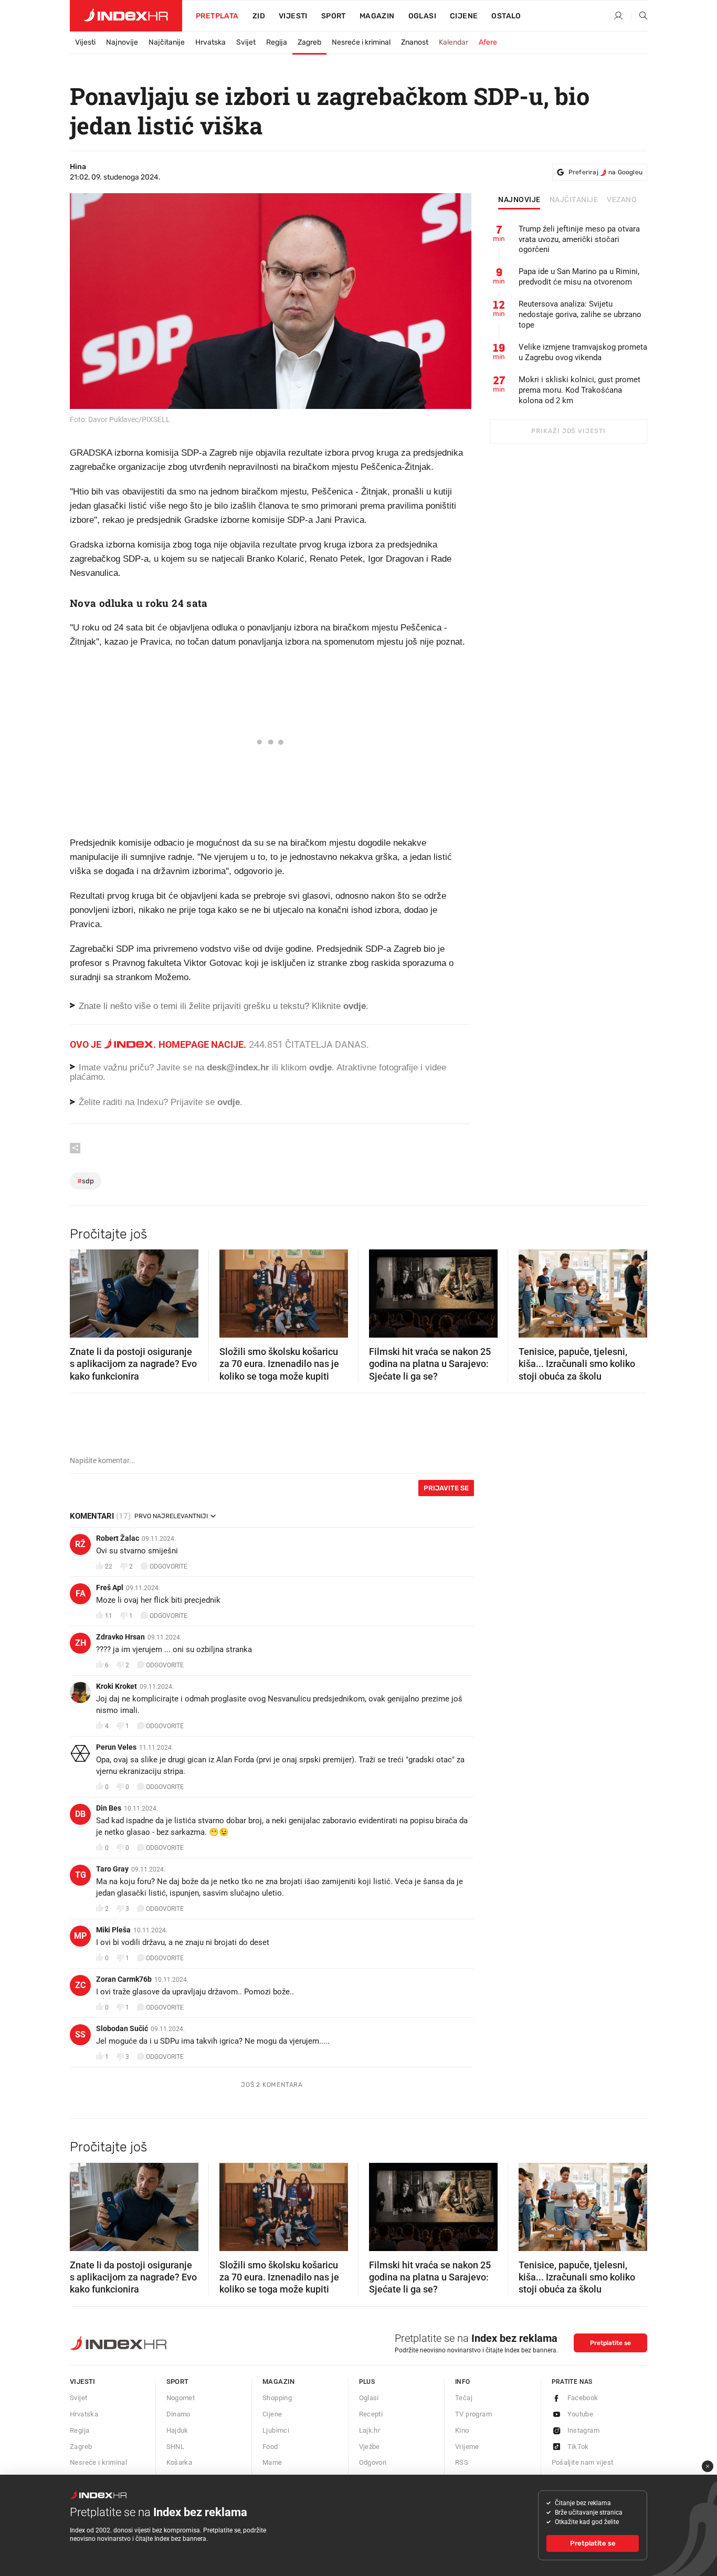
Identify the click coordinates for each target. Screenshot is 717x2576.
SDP (86, 1181)
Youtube (581, 2414)
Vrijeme (467, 2447)
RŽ (80, 1544)
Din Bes (109, 1808)
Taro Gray (112, 1869)
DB (80, 1814)
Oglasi (422, 16)
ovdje (320, 1068)
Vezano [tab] (622, 200)
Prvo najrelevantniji (171, 1516)
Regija (277, 42)
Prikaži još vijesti (568, 431)
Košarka (180, 2462)
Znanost (415, 42)
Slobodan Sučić (122, 2028)
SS (80, 2034)
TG (81, 1875)
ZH (81, 1643)
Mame (272, 2462)
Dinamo (178, 2414)
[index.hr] (126, 16)
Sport (334, 16)
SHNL (176, 2447)
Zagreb (309, 42)
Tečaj (464, 2398)
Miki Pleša (113, 1930)
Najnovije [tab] (519, 200)
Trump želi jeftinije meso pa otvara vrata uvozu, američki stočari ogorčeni (579, 239)
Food (270, 2447)
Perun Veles (116, 1747)
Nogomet (181, 2398)
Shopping (277, 2398)
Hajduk (177, 2430)
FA (81, 1594)
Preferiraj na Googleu (605, 172)
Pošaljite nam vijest (583, 2462)
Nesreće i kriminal (361, 42)
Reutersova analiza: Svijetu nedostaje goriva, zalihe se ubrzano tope (580, 314)
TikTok (578, 2447)
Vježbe (370, 2447)
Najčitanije (167, 42)
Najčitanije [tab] (574, 200)
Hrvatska (210, 42)
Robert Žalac (118, 1538)
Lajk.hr (370, 2430)
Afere (488, 42)
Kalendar (454, 42)
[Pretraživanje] (639, 16)
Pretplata (217, 16)
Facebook (583, 2398)
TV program (473, 2414)
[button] (83, 1290)
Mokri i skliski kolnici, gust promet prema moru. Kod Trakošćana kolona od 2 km (579, 390)
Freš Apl (110, 1587)
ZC (80, 1985)
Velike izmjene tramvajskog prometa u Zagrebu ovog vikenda (583, 352)
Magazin (279, 2382)
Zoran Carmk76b (124, 1979)
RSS (462, 2462)
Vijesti (293, 16)
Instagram (584, 2430)
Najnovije (122, 42)
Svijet (246, 42)
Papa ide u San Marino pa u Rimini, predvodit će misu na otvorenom (579, 277)
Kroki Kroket (117, 1686)
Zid (259, 16)
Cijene (464, 16)
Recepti (371, 2414)
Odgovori (373, 2462)
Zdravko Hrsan (120, 1637)
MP (80, 1936)
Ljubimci (276, 2430)
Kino (462, 2430)
